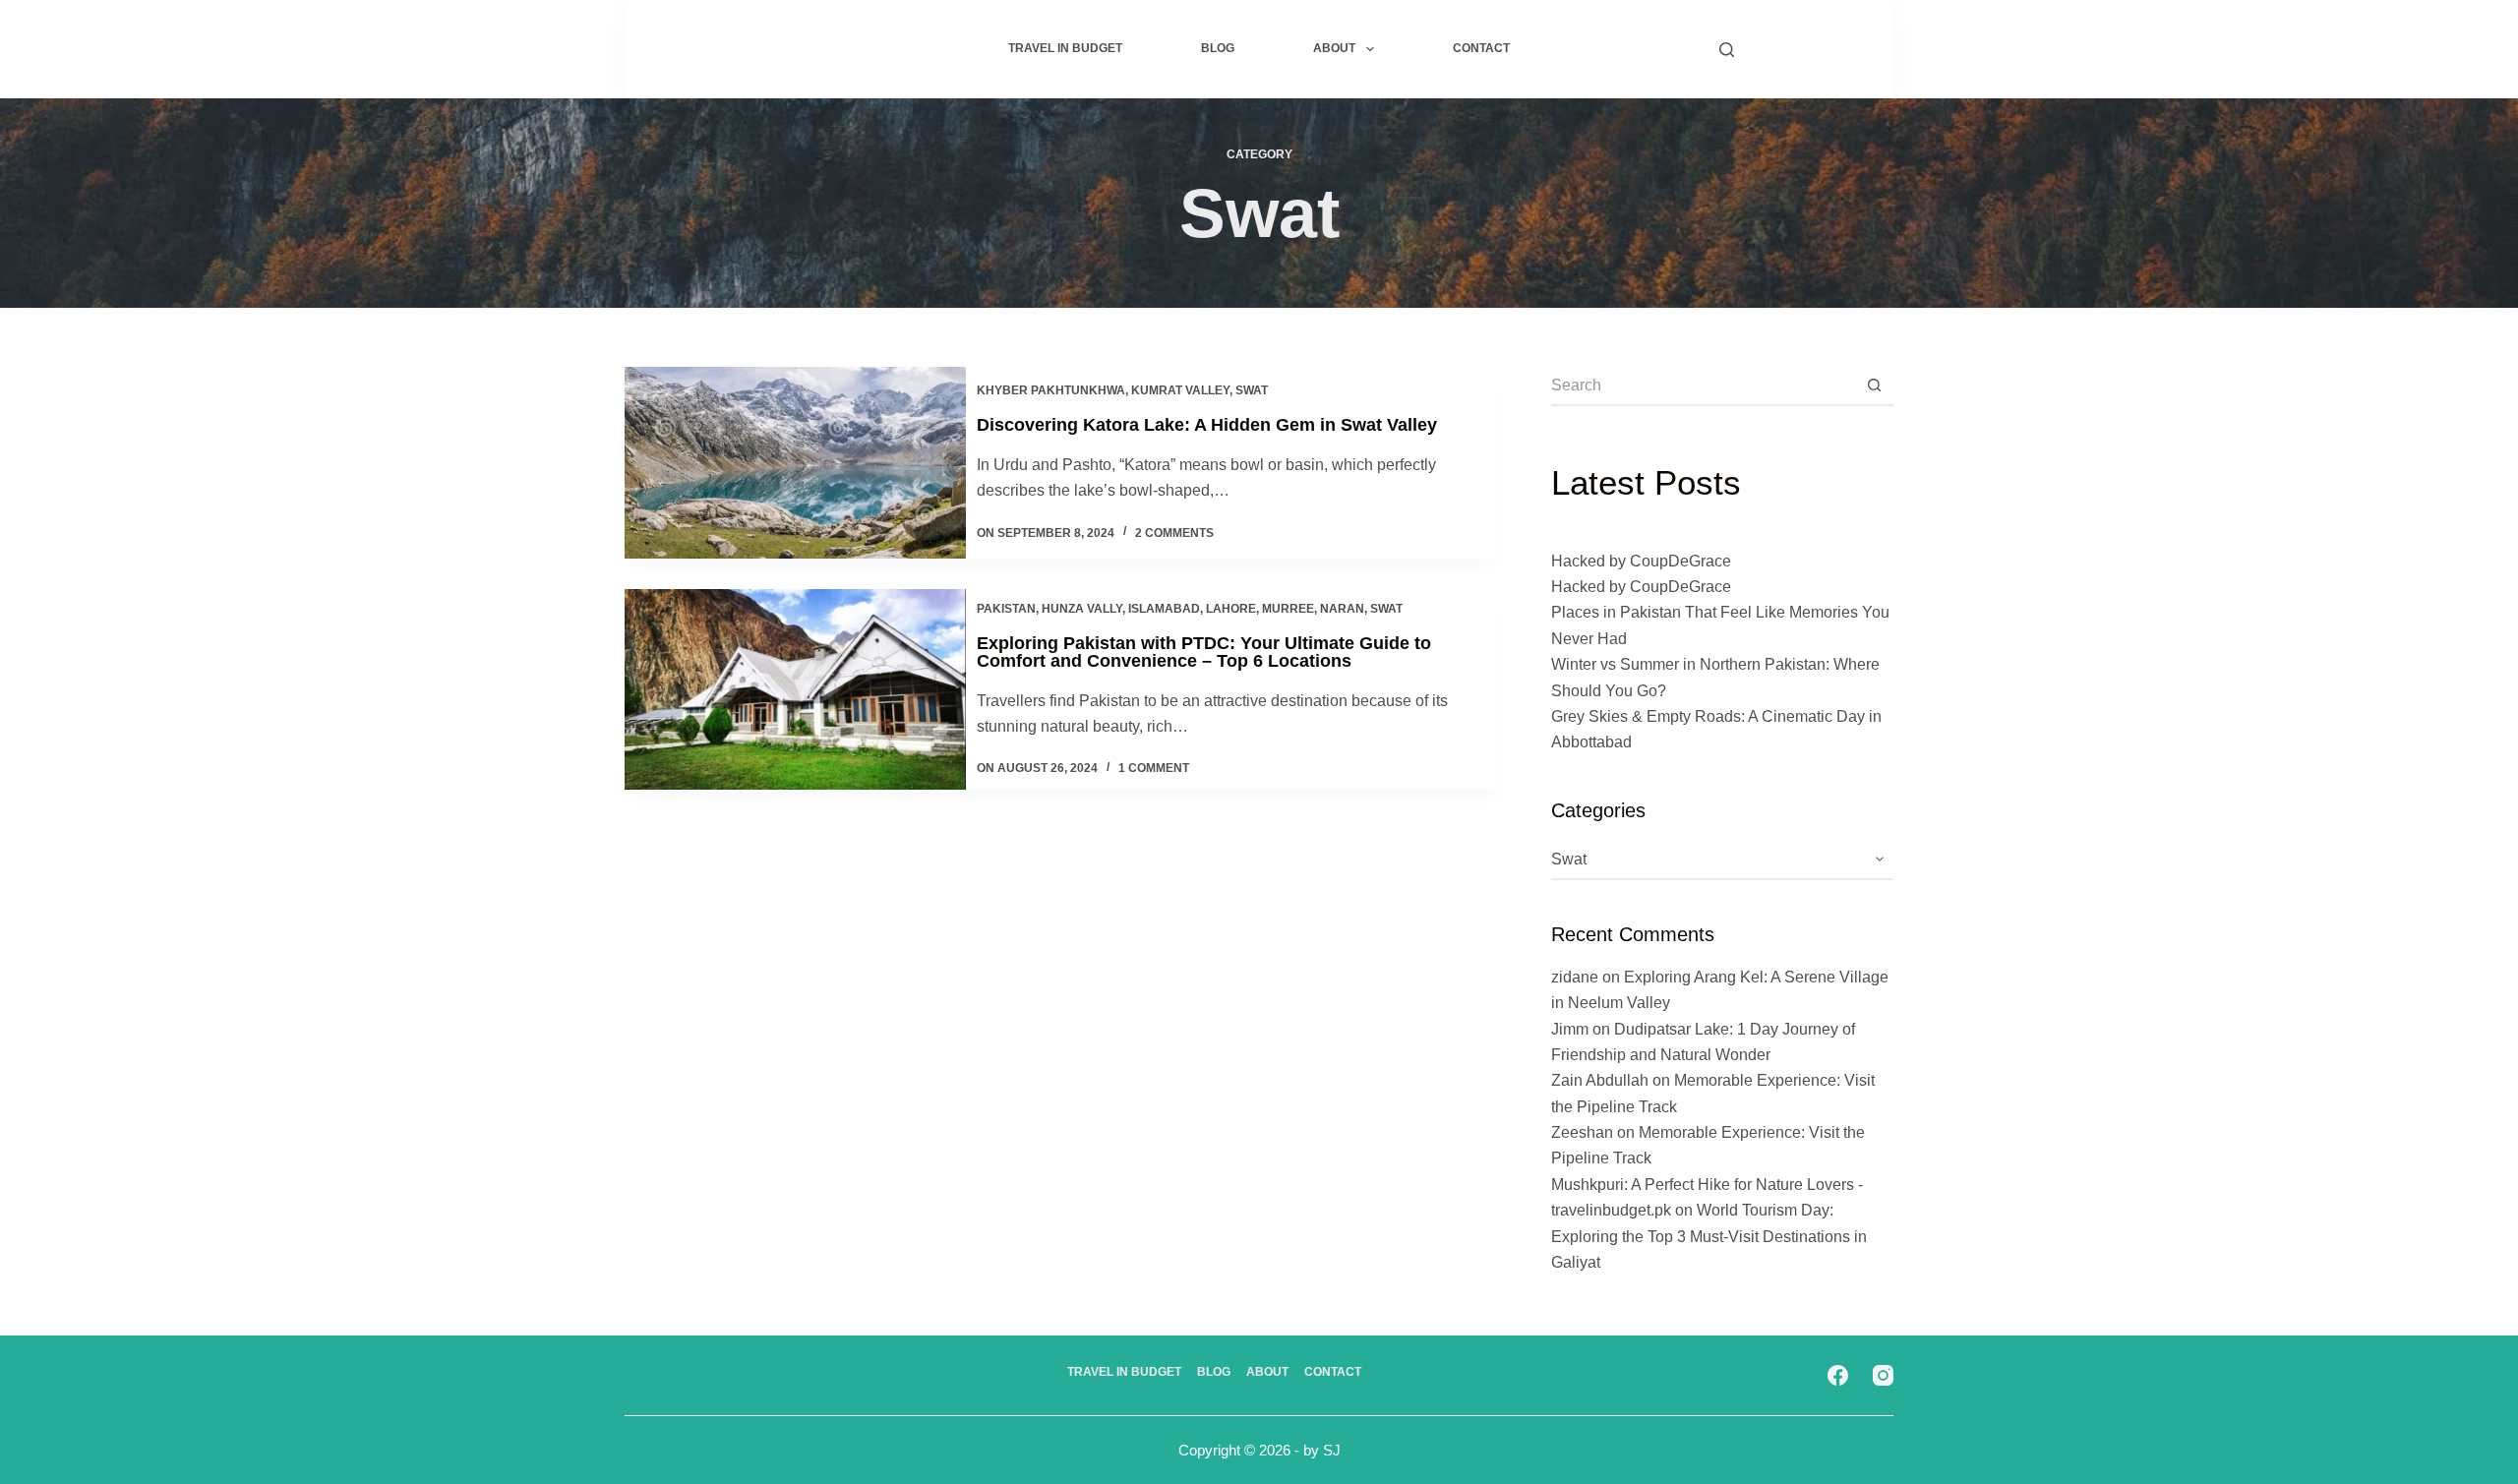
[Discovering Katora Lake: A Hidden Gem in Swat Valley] (795, 463)
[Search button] (1874, 386)
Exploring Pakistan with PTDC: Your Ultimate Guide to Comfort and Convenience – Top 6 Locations (1204, 652)
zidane (1575, 977)
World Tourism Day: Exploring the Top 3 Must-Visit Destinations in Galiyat (1709, 1236)
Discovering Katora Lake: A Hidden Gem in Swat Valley (1207, 425)
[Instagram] (1883, 1375)
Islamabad (1164, 609)
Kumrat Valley (1180, 390)
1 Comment (1154, 768)
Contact (1481, 48)
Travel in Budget (1065, 48)
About (1334, 48)
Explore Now (1806, 49)
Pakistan (1006, 609)
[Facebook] (1838, 1375)
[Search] (1727, 50)
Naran (1342, 609)
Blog (1218, 48)
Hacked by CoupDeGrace (1641, 561)
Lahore (1231, 609)
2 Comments (1174, 533)
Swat (1252, 390)
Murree (1288, 609)
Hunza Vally (1082, 609)
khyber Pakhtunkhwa (1051, 390)
